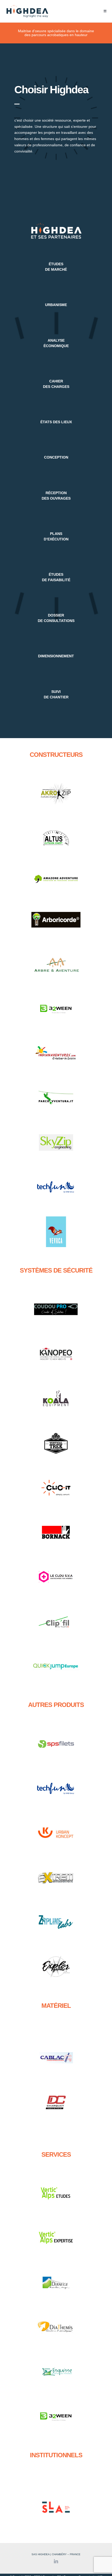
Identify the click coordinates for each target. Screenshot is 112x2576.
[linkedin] (56, 2561)
